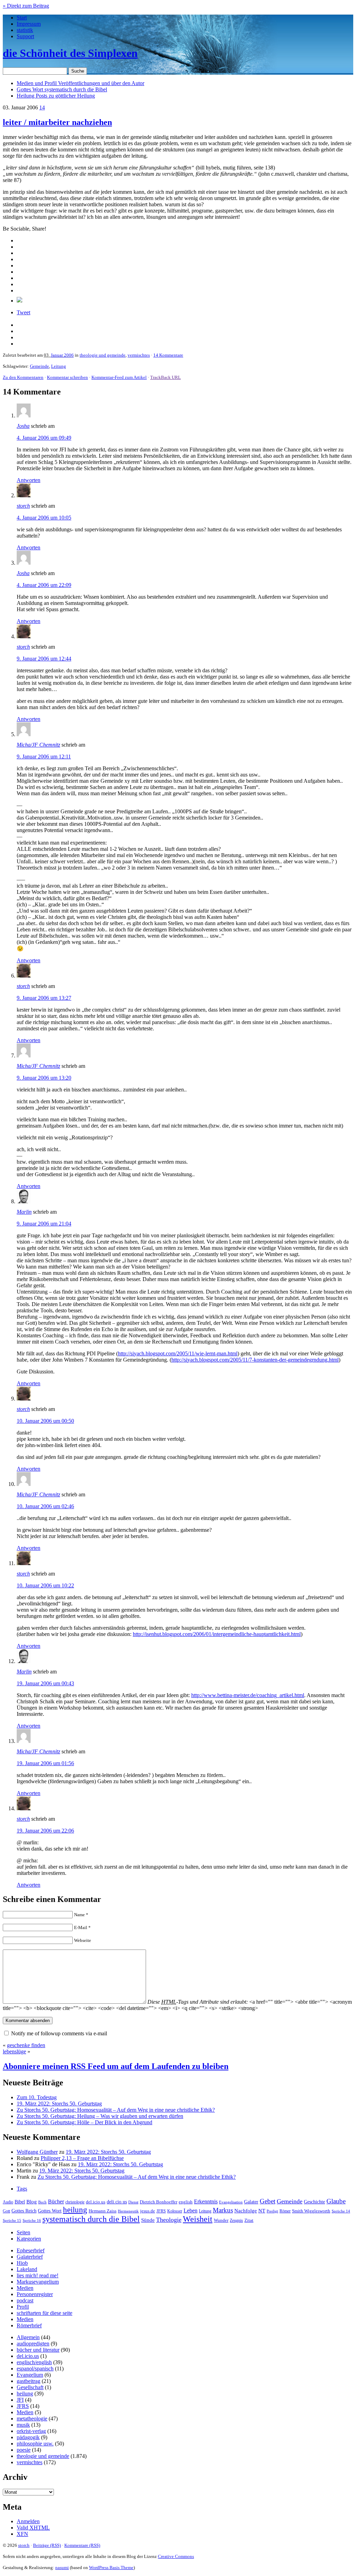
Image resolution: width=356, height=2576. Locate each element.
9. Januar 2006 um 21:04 (44, 1224)
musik (23, 2425)
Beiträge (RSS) (47, 2545)
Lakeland (27, 2269)
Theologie (169, 2220)
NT (262, 2211)
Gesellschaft (30, 2387)
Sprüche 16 (32, 2221)
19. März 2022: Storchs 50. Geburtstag (59, 2104)
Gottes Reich (24, 2211)
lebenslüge (14, 2051)
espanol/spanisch (35, 2369)
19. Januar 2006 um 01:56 (45, 1763)
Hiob (22, 2263)
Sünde (148, 2220)
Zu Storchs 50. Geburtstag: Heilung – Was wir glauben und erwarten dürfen (100, 2116)
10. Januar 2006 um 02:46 (45, 1506)
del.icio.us (96, 2202)
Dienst (133, 2202)
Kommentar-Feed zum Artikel (119, 377)
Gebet (268, 2201)
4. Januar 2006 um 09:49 (44, 438)
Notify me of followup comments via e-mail (59, 2033)
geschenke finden (26, 2045)
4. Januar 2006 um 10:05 (44, 518)
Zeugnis (236, 2221)
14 (42, 107)
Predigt (272, 2211)
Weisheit (198, 2219)
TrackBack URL (165, 377)
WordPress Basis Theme (111, 2567)
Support (25, 36)
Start (22, 18)
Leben (191, 2211)
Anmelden (28, 2521)
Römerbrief (29, 2325)
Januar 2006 (62, 355)
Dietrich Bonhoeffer (159, 2202)
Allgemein (28, 2337)
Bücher (56, 2201)
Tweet (23, 312)
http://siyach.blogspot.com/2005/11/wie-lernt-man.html (178, 1353)
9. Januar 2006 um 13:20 (44, 1078)
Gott (6, 2211)
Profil (23, 2307)
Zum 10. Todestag (37, 2097)
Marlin (24, 1212)
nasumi (62, 2567)
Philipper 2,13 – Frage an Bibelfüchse (82, 2158)
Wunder (221, 2220)
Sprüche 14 (341, 2211)
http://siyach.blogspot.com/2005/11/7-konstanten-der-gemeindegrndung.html (255, 1360)
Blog (32, 2202)
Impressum (29, 24)
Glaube (336, 2201)
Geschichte (314, 2202)
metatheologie (32, 2419)
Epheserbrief (31, 2250)
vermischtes (139, 355)
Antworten (29, 480)
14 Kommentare (168, 355)
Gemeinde (39, 366)
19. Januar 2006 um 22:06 (45, 1831)
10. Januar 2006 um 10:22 (45, 1585)
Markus (223, 2210)
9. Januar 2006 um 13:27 (44, 998)
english (186, 2202)
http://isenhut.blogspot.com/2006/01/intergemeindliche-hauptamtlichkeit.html (217, 1634)
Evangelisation (231, 2202)
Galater (251, 2202)
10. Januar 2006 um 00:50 (45, 1421)
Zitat (249, 2220)
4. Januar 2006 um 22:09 (44, 585)
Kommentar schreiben (67, 377)
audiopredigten (33, 2344)
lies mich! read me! (38, 2275)
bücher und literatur (38, 2350)
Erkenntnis (206, 2201)
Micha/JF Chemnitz (38, 745)
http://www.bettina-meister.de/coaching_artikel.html (248, 1695)
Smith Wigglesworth (311, 2211)
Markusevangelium (38, 2282)
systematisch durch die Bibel (91, 2219)
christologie (75, 2202)
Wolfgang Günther (37, 2152)
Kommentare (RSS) (82, 2545)
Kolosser (175, 2211)
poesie (24, 2450)
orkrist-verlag (31, 2431)
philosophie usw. (35, 2444)
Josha (23, 426)
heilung (75, 2210)
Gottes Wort (62, 89)
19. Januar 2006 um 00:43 (45, 1683)
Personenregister (35, 2294)
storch (23, 506)
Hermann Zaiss (103, 2211)
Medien (25, 2288)
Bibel (20, 2202)
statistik (25, 30)
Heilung (56, 96)
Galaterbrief (30, 2257)
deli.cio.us (117, 2202)
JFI (20, 2400)
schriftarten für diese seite (44, 2313)
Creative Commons (176, 2556)
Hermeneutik (128, 2211)
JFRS (161, 2211)
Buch (42, 2202)
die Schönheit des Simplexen (70, 53)
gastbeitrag (29, 2381)
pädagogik (28, 2437)
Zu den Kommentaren (23, 377)
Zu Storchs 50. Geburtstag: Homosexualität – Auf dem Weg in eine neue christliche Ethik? (116, 2110)
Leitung (59, 366)
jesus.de (148, 2211)
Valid (33, 2528)
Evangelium (30, 2375)
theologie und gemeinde (103, 355)
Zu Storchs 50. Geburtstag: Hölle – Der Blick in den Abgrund (84, 2122)
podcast (25, 2300)
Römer (285, 2211)
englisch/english (34, 2362)
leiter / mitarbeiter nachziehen (57, 122)
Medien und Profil (80, 83)
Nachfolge (246, 2211)
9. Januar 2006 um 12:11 (44, 757)
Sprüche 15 (12, 2220)
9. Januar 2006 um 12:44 (44, 659)
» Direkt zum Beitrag (26, 6)
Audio (8, 2202)
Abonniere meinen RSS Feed (116, 2066)
